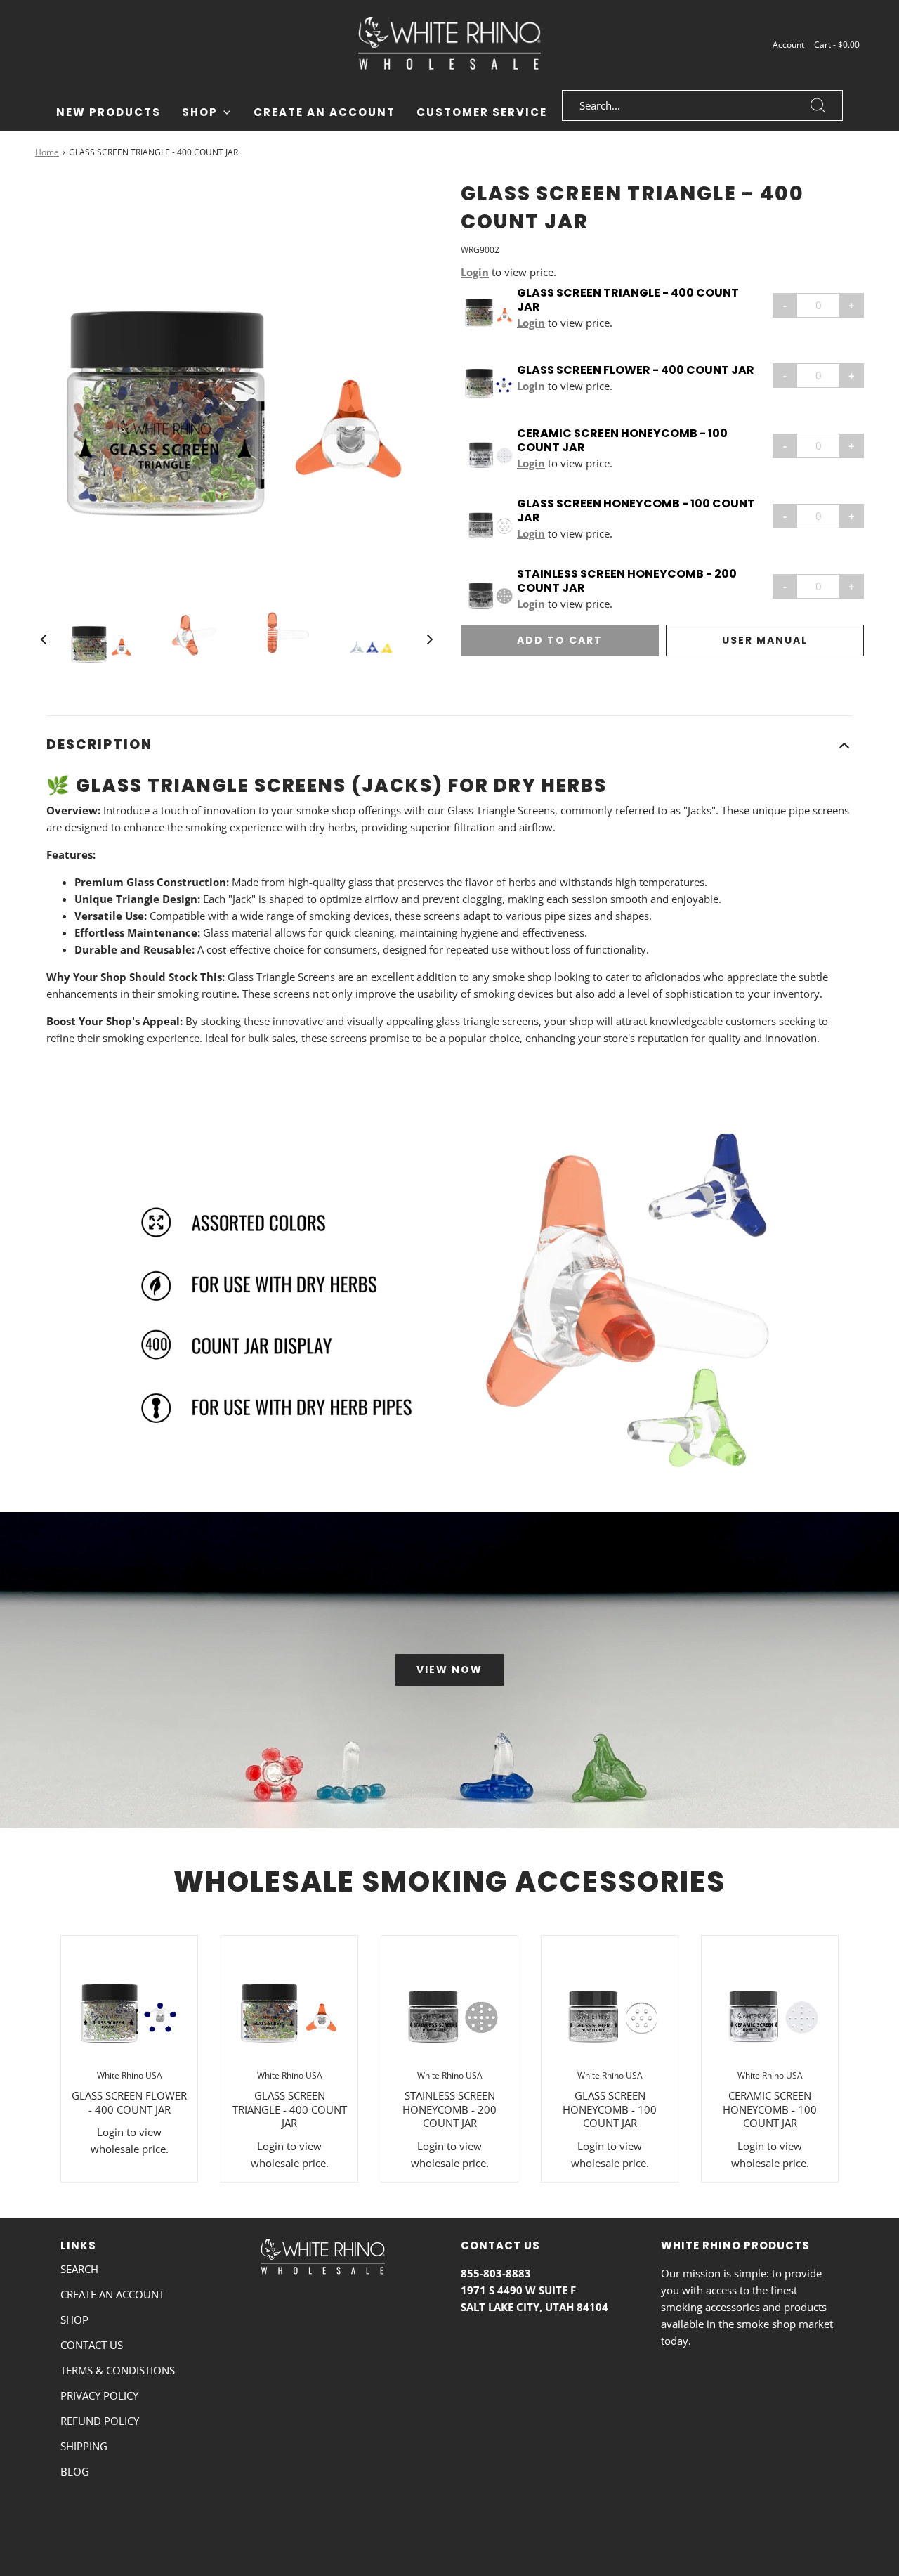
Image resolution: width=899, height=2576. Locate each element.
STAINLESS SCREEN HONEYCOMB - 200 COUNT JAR (627, 581)
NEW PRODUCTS (109, 112)
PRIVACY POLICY (99, 2395)
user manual (765, 640)
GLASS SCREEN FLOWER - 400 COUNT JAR (636, 370)
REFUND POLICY (100, 2421)
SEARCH (79, 2269)
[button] (44, 639)
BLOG (75, 2471)
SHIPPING (84, 2446)
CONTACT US (92, 2345)
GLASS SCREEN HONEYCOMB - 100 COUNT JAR (636, 511)
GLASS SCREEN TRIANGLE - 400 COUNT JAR (628, 300)
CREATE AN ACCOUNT (112, 2294)
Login (475, 272)
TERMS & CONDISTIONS (118, 2370)
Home (47, 152)
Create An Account (324, 112)
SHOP (74, 2320)
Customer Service (482, 112)
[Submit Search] (818, 105)
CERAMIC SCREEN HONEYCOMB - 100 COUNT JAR (622, 441)
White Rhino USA (130, 2075)
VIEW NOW (449, 1670)
